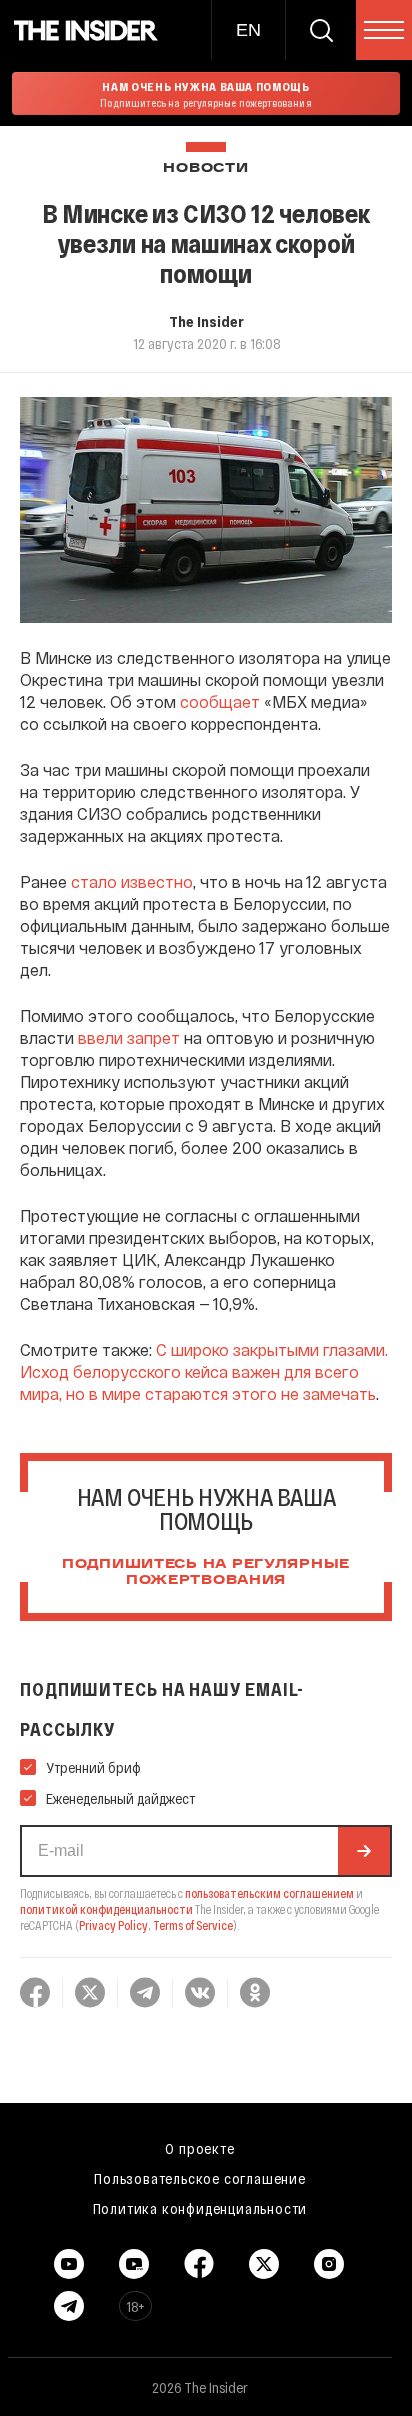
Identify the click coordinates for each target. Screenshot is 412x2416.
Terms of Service (193, 1925)
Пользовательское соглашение (200, 2178)
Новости (205, 168)
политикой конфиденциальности (106, 1909)
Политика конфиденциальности (200, 2208)
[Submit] (364, 1851)
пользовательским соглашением (269, 1893)
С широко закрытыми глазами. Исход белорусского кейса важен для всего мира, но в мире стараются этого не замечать (204, 1371)
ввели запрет (129, 1037)
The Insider (206, 321)
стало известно (132, 881)
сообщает (220, 701)
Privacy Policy (113, 1925)
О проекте (199, 2148)
